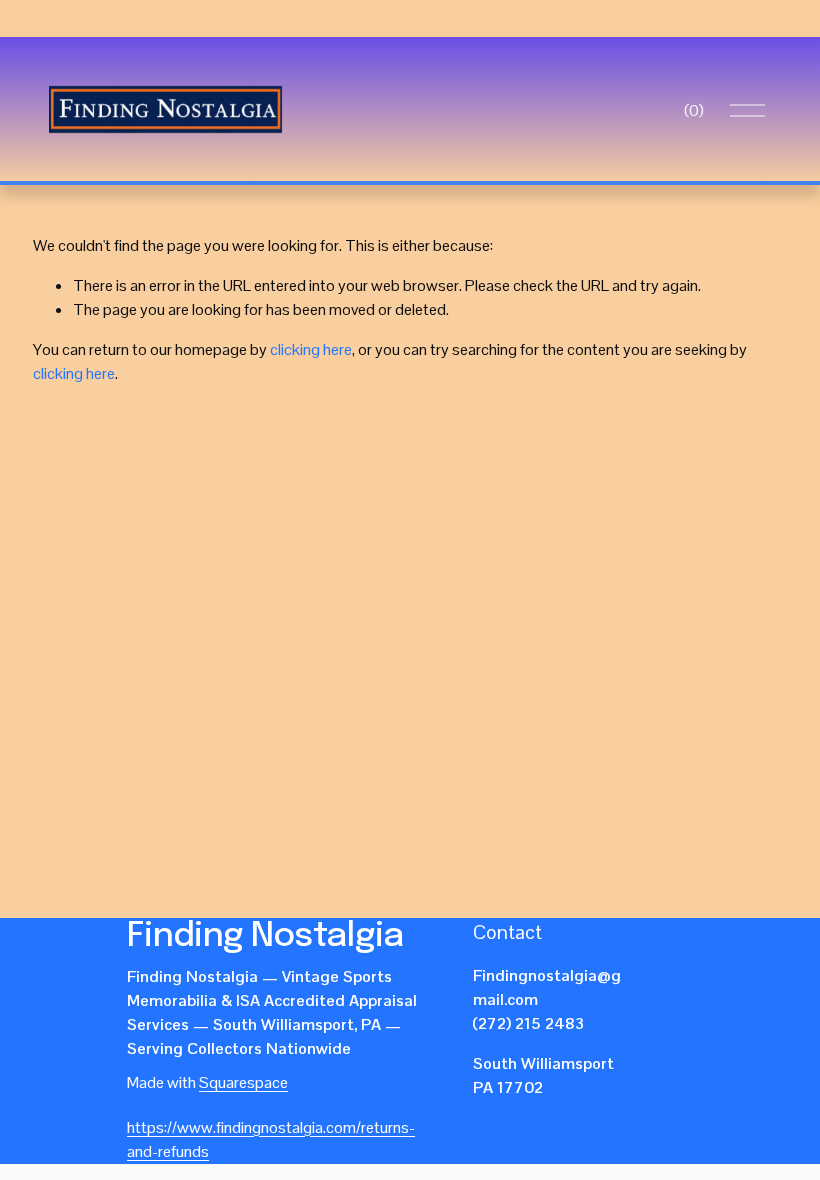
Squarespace (243, 1082)
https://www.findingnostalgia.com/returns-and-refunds (271, 1139)
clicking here (311, 349)
